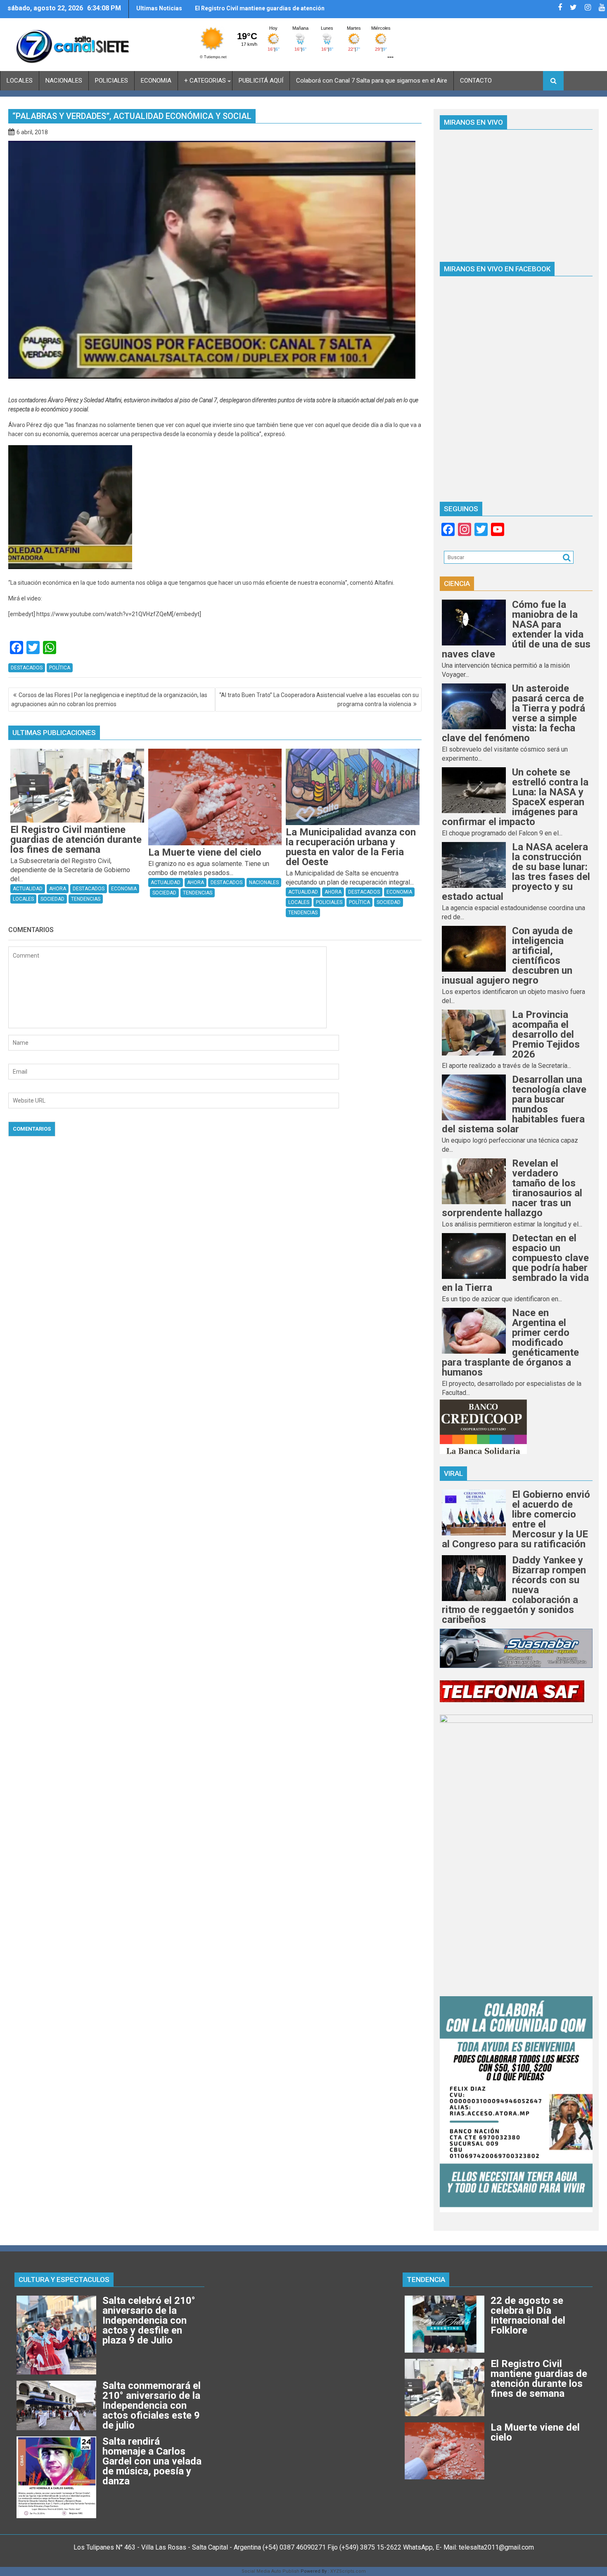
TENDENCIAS (86, 899)
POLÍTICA (60, 668)
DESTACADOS (27, 668)
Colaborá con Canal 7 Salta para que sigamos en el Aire (372, 81)
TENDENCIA (426, 2279)
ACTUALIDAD (28, 889)
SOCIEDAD (52, 899)
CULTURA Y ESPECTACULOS (64, 2279)
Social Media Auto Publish (270, 2571)
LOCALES (20, 81)
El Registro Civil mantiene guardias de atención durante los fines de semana (260, 12)
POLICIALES (111, 81)
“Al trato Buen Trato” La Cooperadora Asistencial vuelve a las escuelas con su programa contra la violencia (319, 700)
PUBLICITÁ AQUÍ (261, 81)
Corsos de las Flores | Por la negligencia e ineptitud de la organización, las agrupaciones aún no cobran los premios (109, 700)
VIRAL (453, 1473)
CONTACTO (476, 81)
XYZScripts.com (348, 2571)
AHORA (58, 889)
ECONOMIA (156, 81)
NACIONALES (64, 81)
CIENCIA (457, 584)
